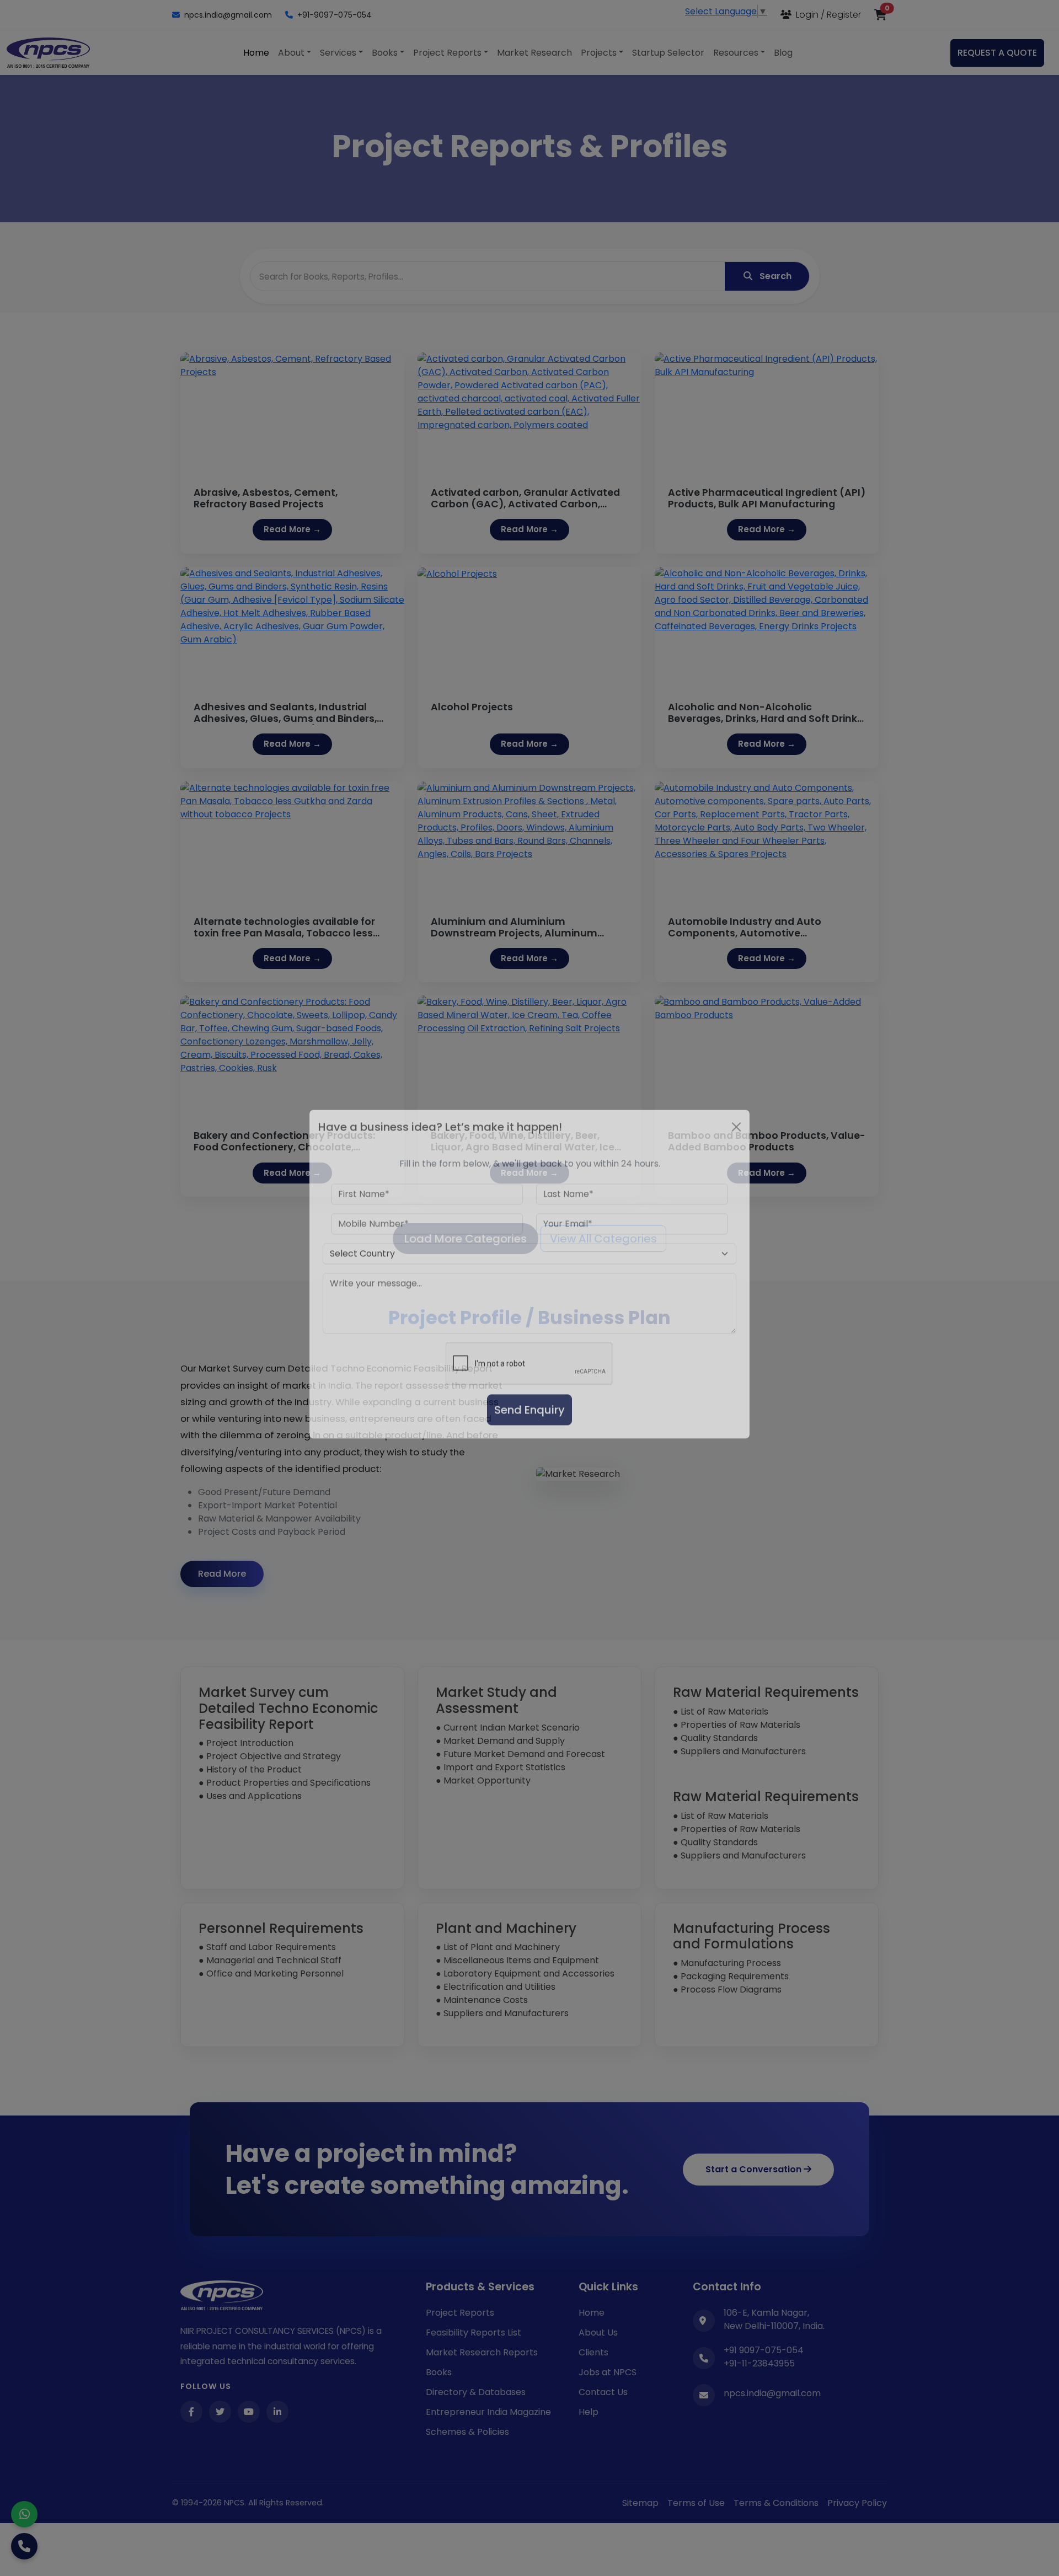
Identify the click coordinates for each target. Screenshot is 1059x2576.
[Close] (736, 1141)
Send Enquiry (529, 1424)
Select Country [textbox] (362, 1268)
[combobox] (529, 1268)
